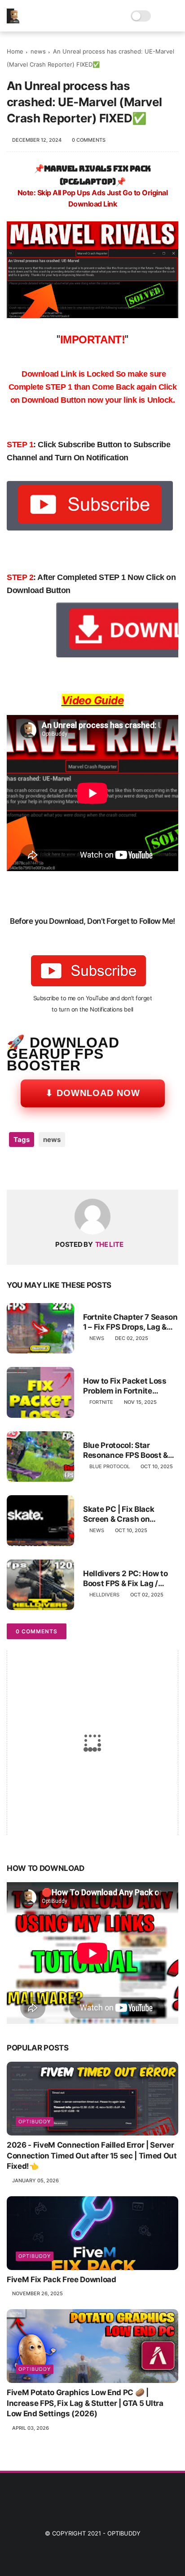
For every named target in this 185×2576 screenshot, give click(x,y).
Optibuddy (124, 2533)
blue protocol (110, 1466)
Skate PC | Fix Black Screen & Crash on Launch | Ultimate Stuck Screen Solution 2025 (127, 1514)
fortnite (101, 1402)
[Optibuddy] (14, 21)
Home (15, 51)
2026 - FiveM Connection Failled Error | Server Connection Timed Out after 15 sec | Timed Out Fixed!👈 (92, 2156)
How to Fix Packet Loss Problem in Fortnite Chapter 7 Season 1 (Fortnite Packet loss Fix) (128, 1386)
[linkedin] (86, 1168)
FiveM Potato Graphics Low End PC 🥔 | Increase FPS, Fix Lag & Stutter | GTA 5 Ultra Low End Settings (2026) (85, 2403)
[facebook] (15, 1168)
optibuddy (35, 2122)
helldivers (104, 1595)
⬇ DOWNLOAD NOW (93, 1093)
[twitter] (33, 1168)
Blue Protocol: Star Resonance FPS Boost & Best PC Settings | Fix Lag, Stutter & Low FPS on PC (130, 1450)
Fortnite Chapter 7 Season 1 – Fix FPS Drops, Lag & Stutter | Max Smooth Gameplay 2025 (130, 1322)
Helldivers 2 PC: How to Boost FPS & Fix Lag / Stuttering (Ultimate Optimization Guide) (125, 1579)
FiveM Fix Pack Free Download (61, 2279)
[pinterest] (68, 1168)
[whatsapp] (51, 1168)
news (38, 51)
